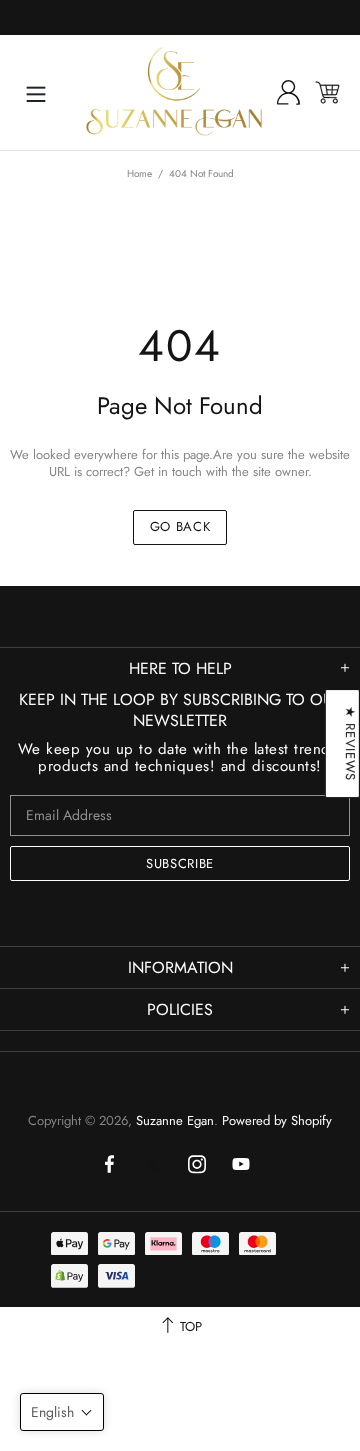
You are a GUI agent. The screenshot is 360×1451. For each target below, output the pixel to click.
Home (139, 173)
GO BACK (180, 526)
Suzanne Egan (174, 92)
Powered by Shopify (277, 1120)
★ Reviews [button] (350, 743)
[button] (62, 1412)
